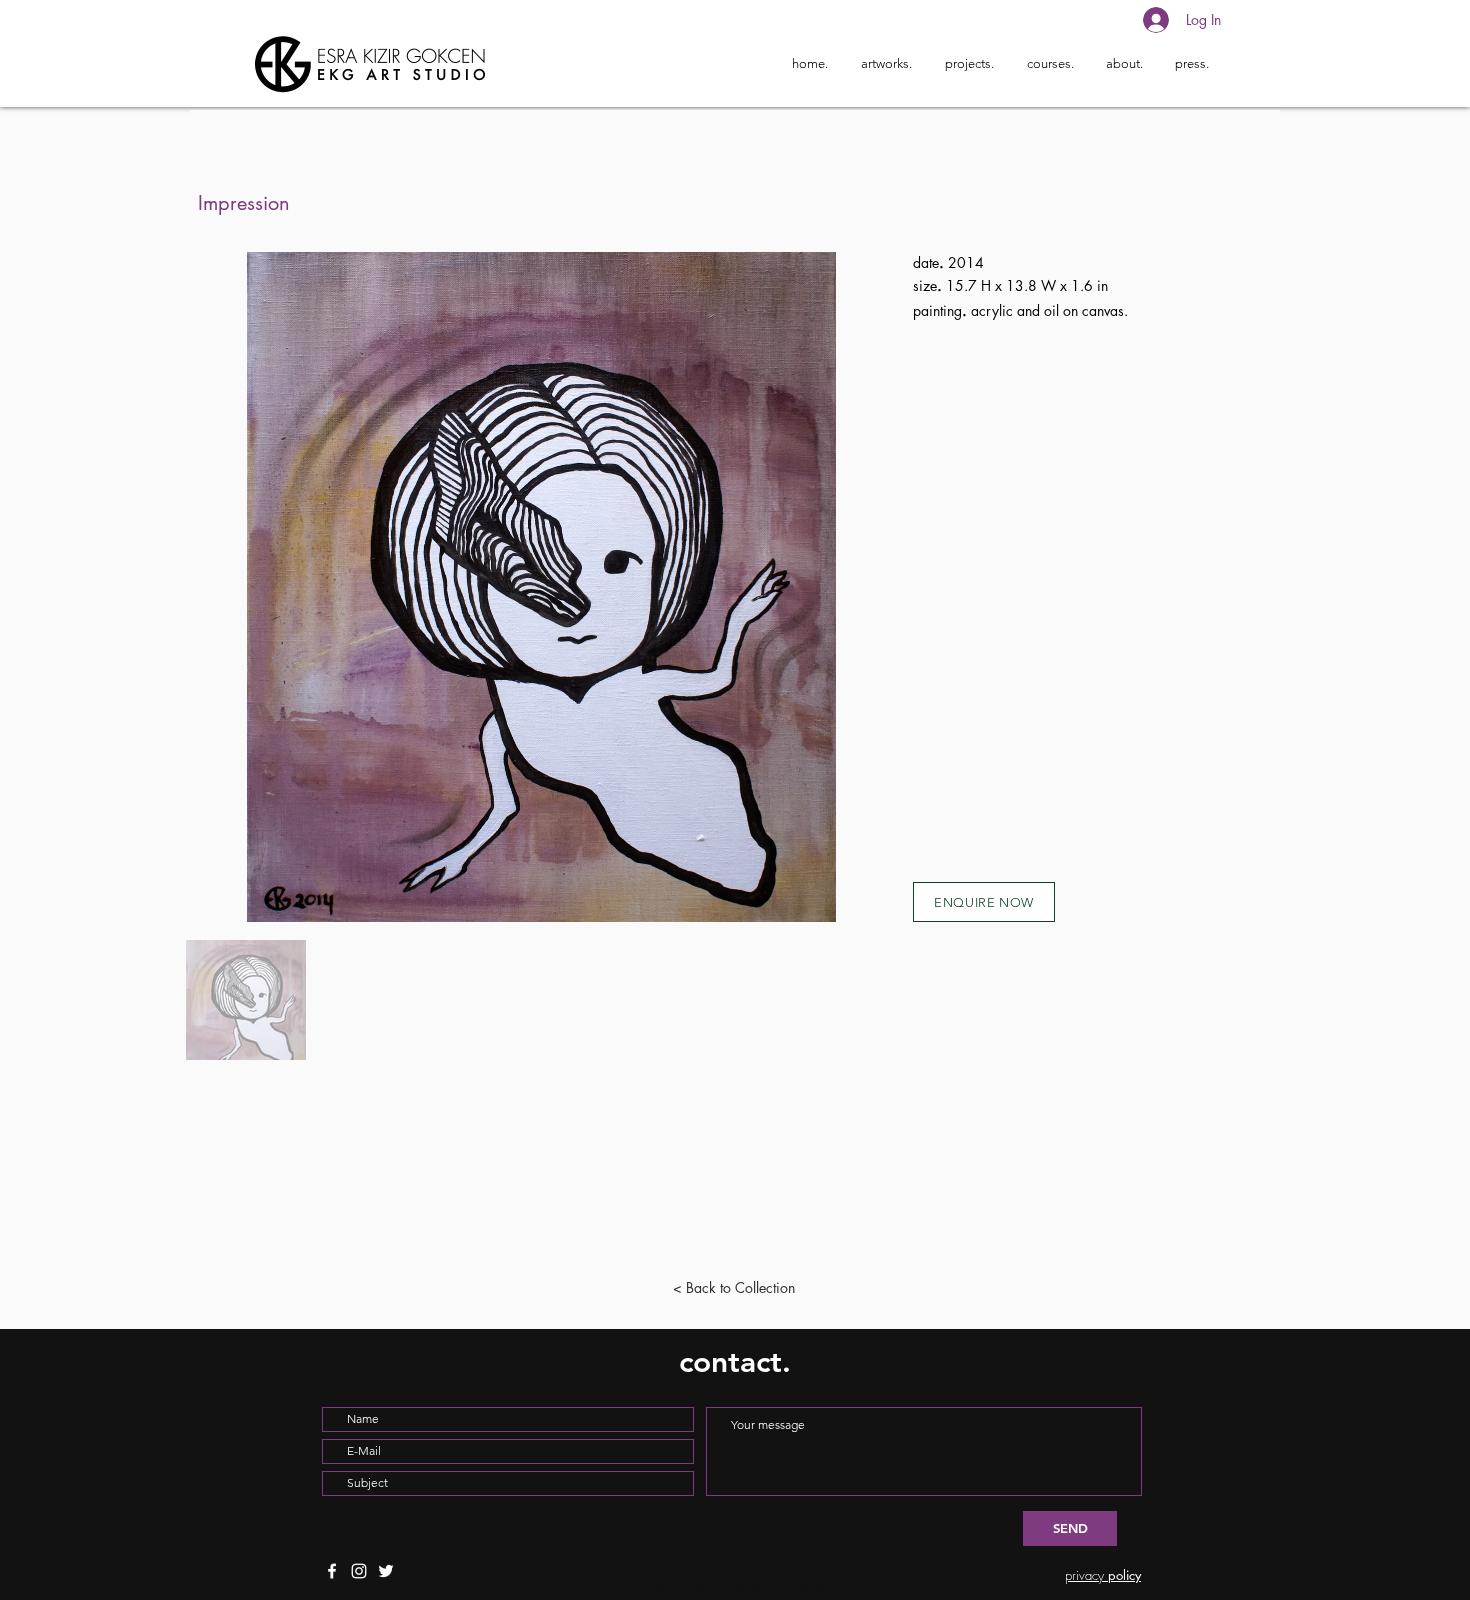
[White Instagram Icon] (359, 1571)
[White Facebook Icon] (332, 1571)
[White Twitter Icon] (386, 1571)
